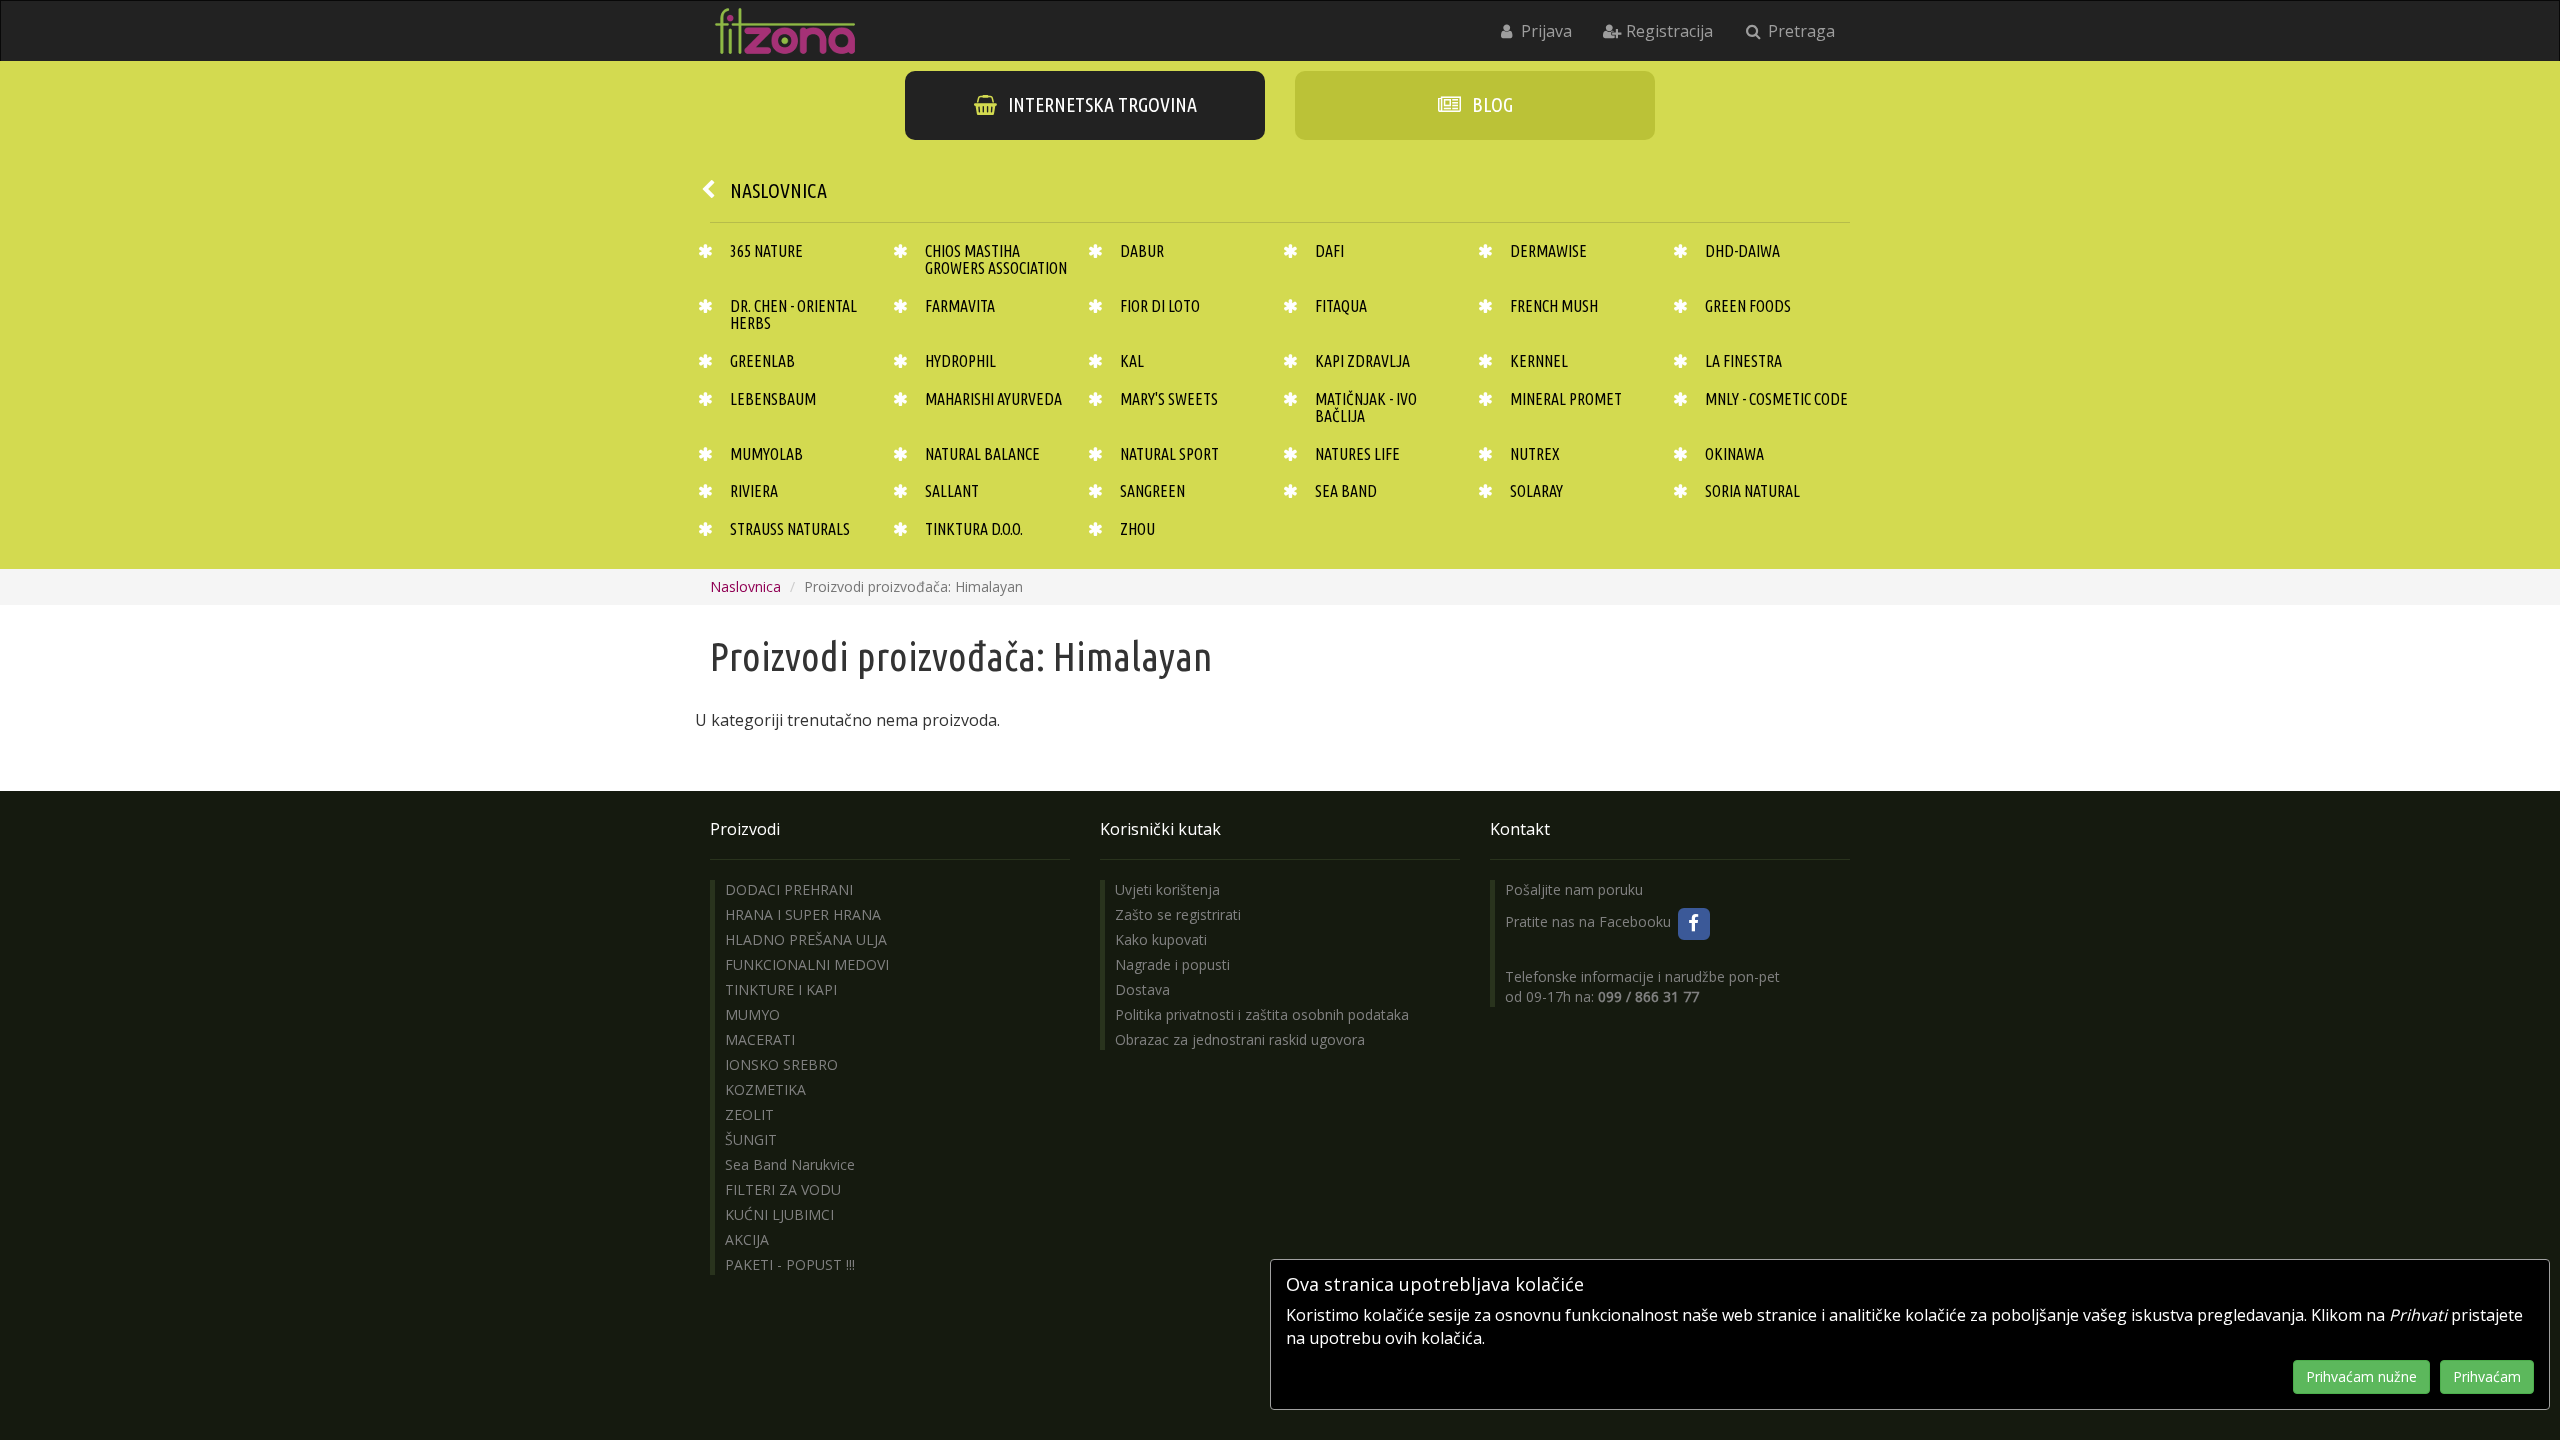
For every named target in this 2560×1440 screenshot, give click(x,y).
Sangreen (1152, 491)
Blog (1490, 104)
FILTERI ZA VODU (783, 1189)
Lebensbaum (773, 399)
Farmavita (960, 306)
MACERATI (760, 1039)
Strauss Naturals (790, 529)
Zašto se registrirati (1178, 914)
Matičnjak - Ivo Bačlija (1366, 408)
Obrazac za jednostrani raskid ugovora (1240, 1039)
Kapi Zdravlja (1362, 361)
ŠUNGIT (751, 1139)
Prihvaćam (2487, 1376)
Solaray (1536, 491)
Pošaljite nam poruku (1574, 889)
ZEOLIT (749, 1114)
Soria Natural (1752, 491)
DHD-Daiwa (1742, 251)
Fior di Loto (1160, 306)
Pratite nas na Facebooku (1590, 921)
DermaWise (1548, 251)
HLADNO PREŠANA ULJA (806, 939)
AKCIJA (747, 1239)
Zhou (1137, 529)
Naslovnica (778, 190)
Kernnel (1539, 361)
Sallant (952, 491)
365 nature (766, 251)
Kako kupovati (1161, 939)
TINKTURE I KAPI (781, 989)
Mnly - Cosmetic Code (1776, 399)
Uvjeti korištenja (1167, 889)
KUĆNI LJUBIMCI (779, 1214)
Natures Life (1357, 454)
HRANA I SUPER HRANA (803, 914)
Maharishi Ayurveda (993, 399)
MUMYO (752, 1014)
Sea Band (1346, 491)
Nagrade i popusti (1172, 964)
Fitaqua (1341, 306)
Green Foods (1748, 306)
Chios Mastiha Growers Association (996, 260)
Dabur (1142, 251)
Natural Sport (1169, 454)
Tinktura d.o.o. (974, 529)
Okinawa (1734, 454)
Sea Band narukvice (790, 1164)
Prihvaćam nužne (2361, 1376)
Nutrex (1535, 454)
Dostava (1142, 989)
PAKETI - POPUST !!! (790, 1264)
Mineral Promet (1566, 399)
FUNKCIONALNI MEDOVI (807, 964)
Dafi (1329, 251)
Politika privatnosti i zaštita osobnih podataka (1262, 1014)
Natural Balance (982, 454)
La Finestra (1743, 361)
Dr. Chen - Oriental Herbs (793, 315)
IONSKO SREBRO (781, 1064)
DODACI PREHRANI (789, 889)
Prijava (1544, 31)
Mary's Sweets (1169, 399)
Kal (1132, 361)
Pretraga (1799, 31)
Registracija (1667, 31)
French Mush (1554, 306)
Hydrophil (960, 361)
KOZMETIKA (765, 1089)
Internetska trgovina (1100, 104)
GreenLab (762, 361)
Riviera (754, 491)
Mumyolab (766, 454)
